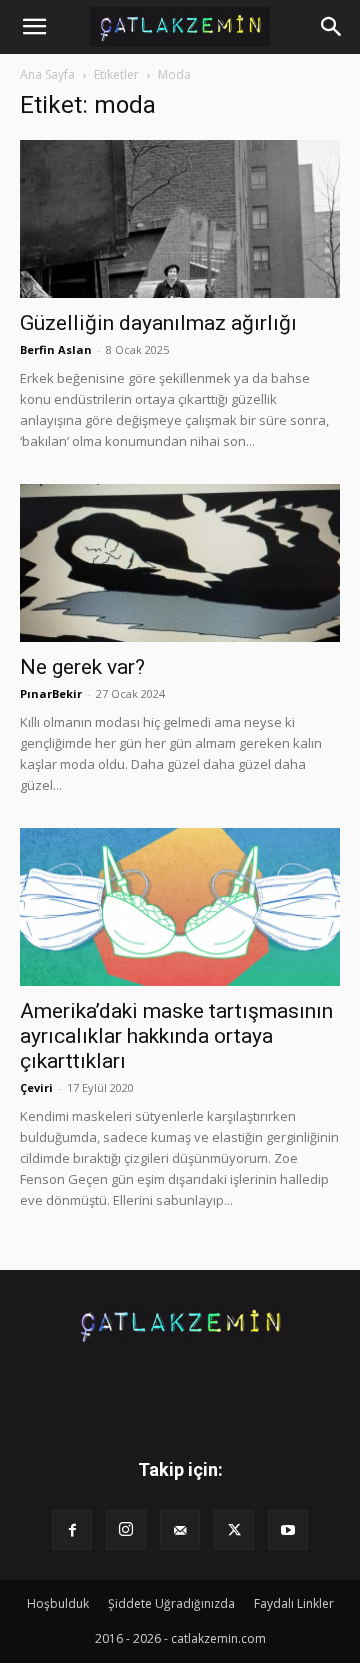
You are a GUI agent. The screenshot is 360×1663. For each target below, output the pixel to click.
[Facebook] (72, 1530)
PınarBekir (51, 693)
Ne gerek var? (82, 667)
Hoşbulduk (58, 1603)
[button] (34, 27)
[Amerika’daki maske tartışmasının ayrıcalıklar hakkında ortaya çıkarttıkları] (180, 907)
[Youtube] (288, 1530)
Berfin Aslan (56, 349)
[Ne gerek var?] (180, 563)
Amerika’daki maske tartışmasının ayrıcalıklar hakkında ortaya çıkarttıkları (176, 1036)
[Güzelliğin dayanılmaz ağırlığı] (180, 219)
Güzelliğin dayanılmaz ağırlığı (158, 323)
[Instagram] (126, 1530)
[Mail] (180, 1530)
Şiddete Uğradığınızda (171, 1603)
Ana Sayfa (47, 74)
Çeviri (36, 1087)
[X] (234, 1530)
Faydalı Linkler (294, 1603)
